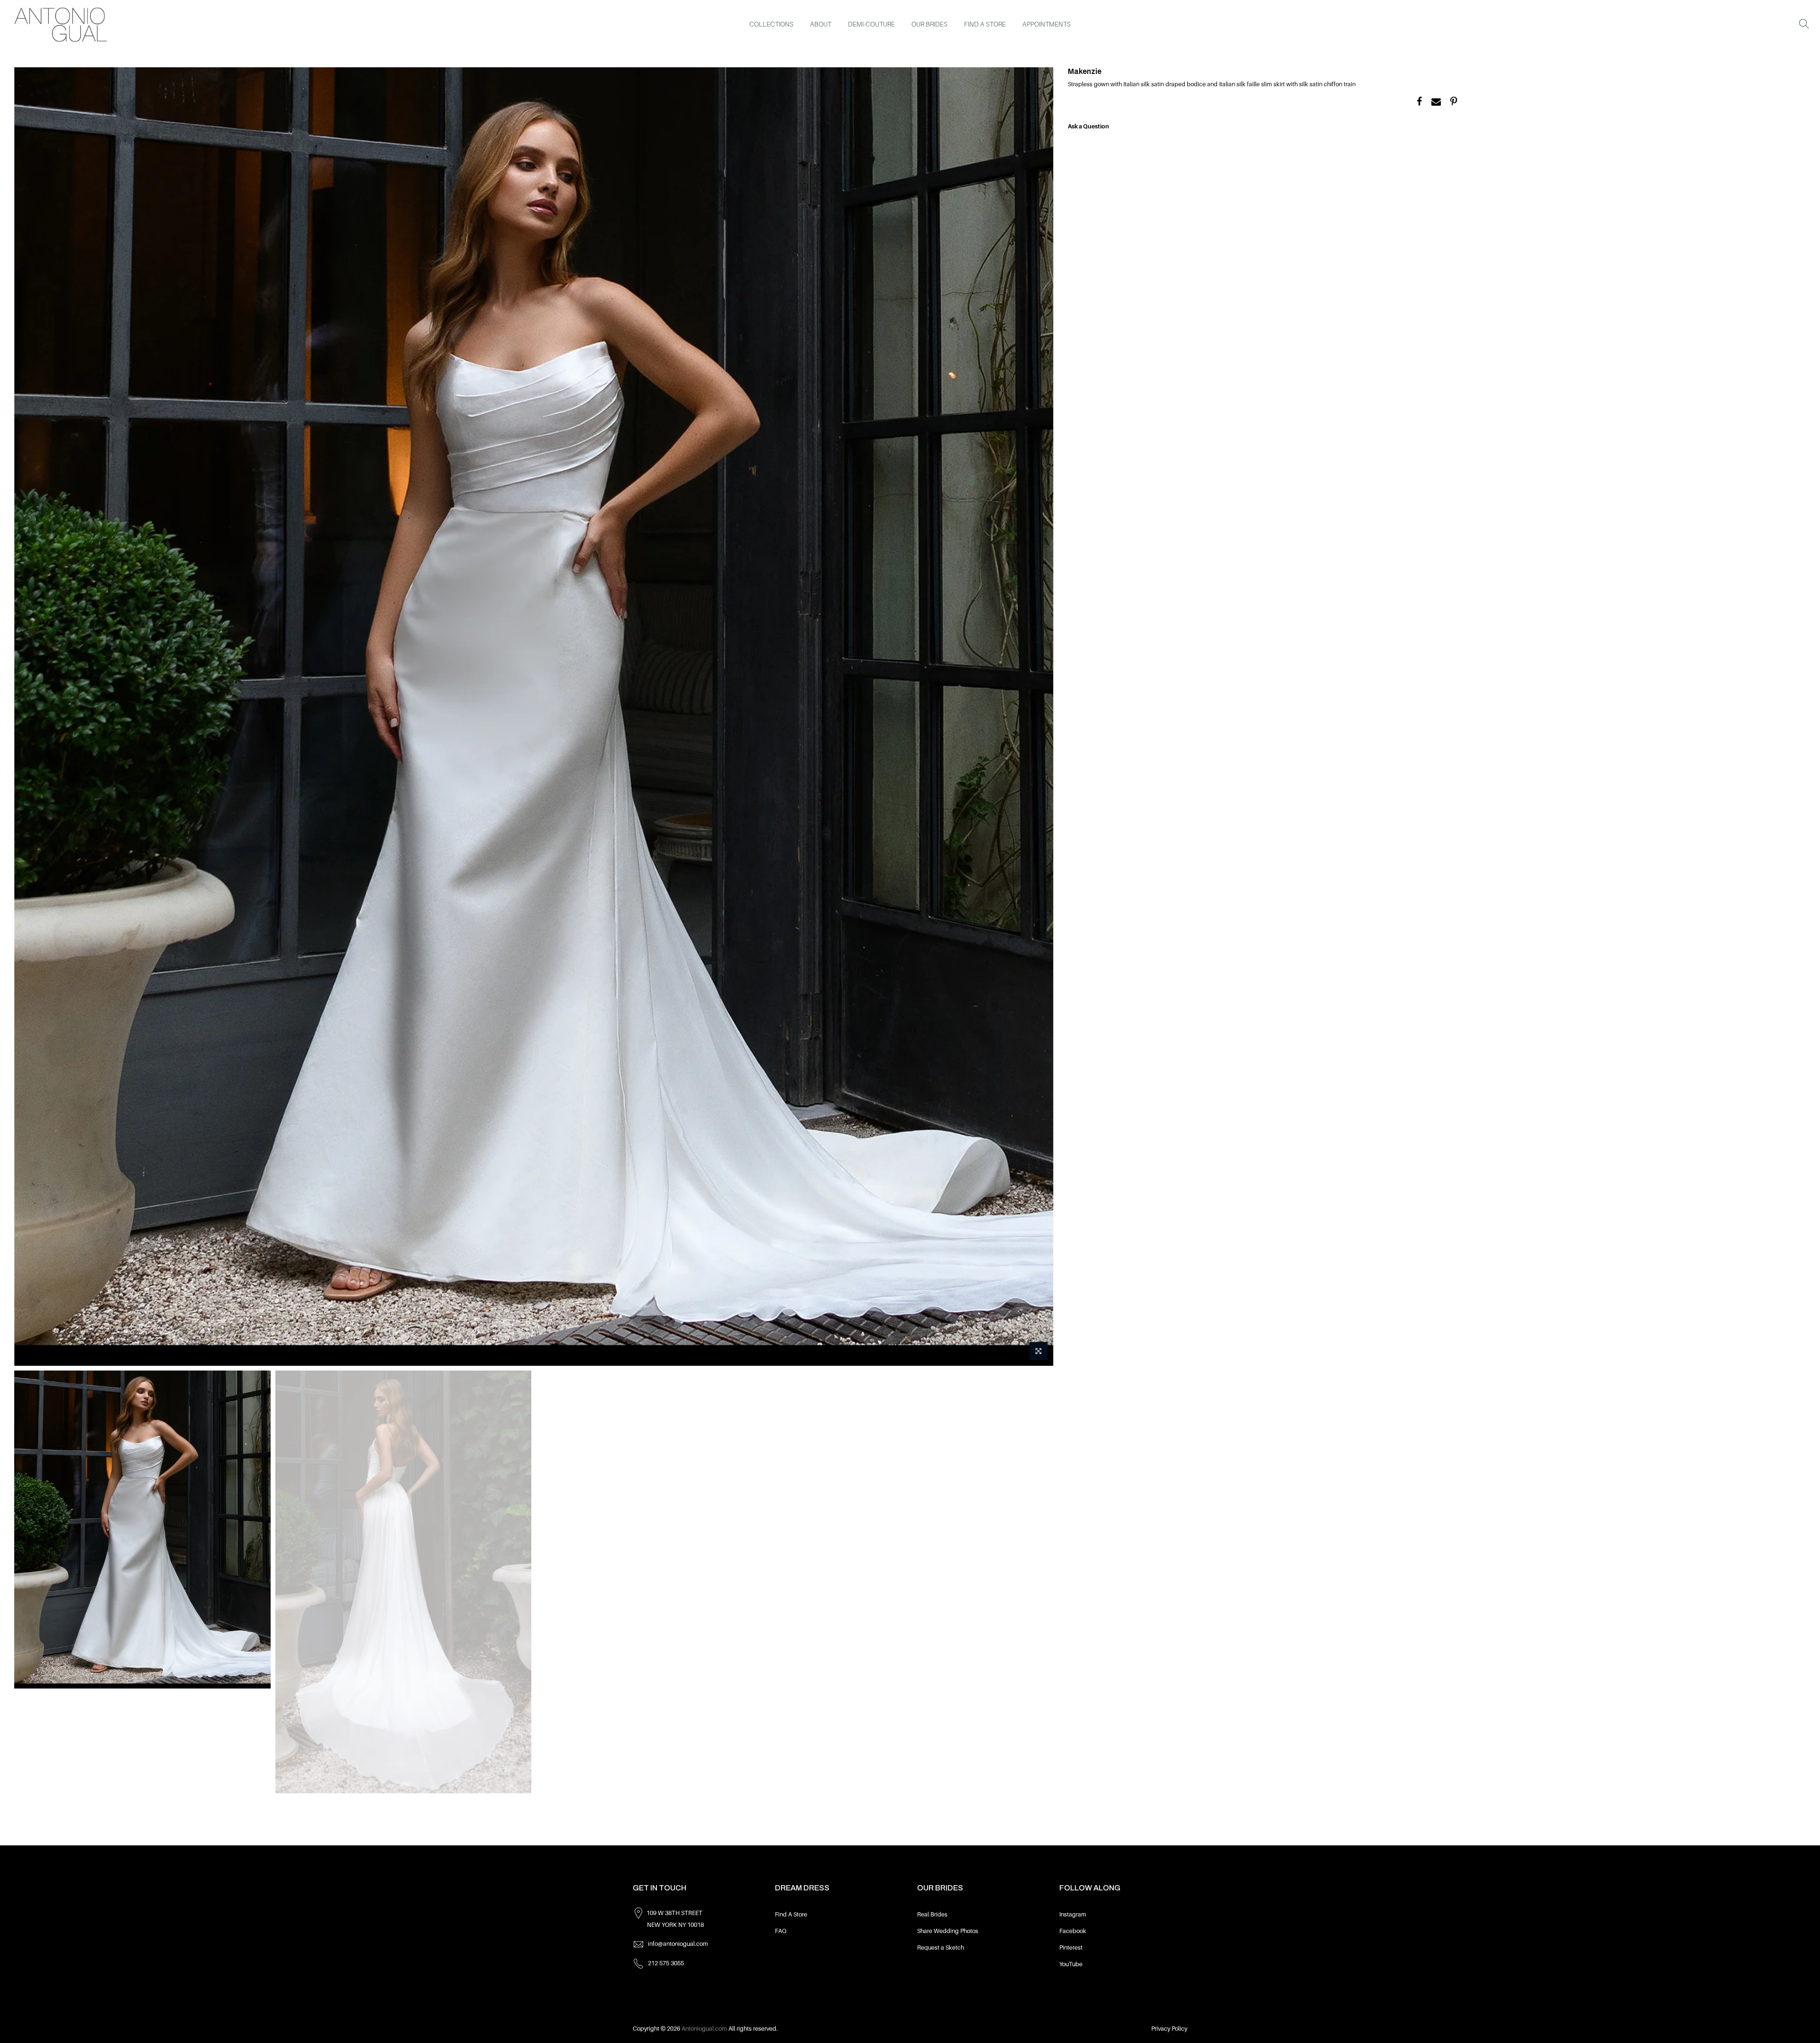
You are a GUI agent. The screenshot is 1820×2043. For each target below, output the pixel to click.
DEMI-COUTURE (871, 24)
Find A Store (791, 1915)
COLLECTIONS (771, 24)
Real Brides (932, 1915)
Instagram (1073, 1915)
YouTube (1071, 1964)
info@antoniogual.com (678, 1944)
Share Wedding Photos (948, 1931)
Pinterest (1071, 1948)
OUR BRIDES (929, 24)
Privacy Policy (1169, 2029)
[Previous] (31, 717)
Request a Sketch (941, 1948)
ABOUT (821, 24)
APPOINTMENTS (1046, 24)
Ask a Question (1088, 127)
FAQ (781, 1931)
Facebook (1073, 1931)
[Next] (1037, 717)
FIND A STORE (985, 24)
